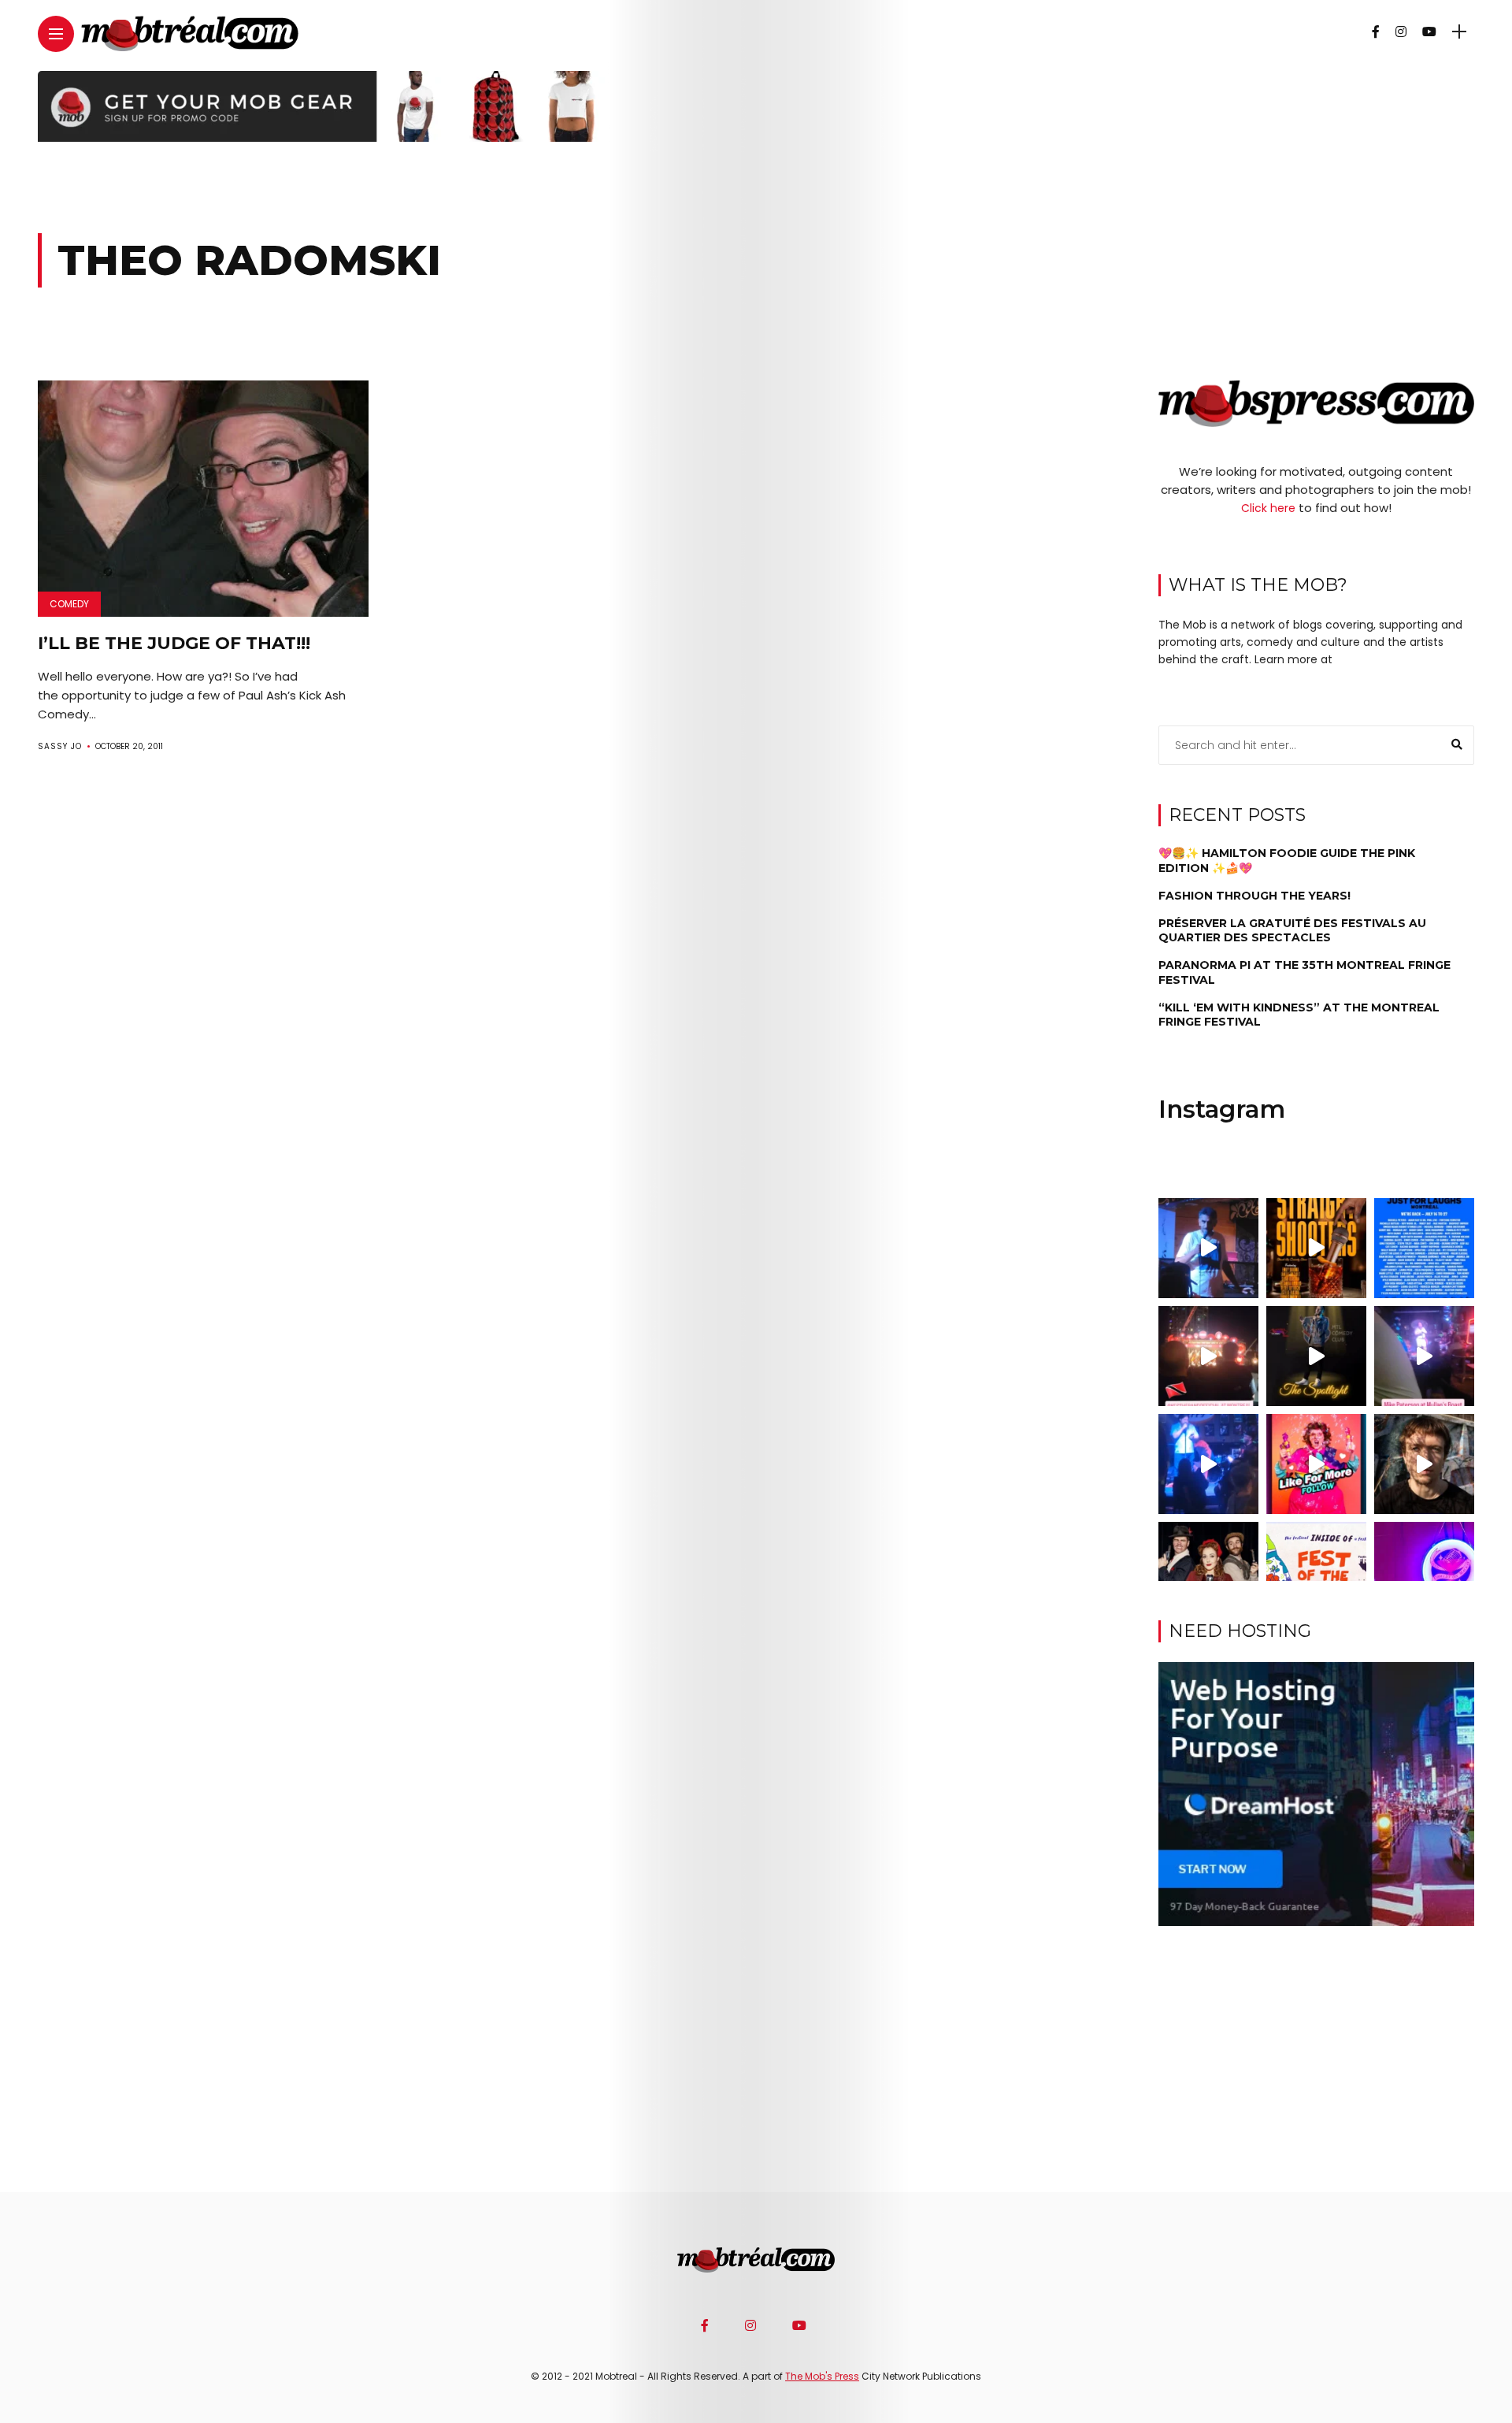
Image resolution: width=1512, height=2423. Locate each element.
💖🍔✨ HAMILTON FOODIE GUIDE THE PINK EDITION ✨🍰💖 (1287, 861)
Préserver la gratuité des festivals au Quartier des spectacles (1292, 930)
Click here (1268, 508)
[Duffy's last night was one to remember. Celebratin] (1208, 1464)
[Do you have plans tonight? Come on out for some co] (1316, 1248)
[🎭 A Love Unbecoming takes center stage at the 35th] (1208, 1572)
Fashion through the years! (1254, 896)
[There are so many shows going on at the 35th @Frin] (1424, 1464)
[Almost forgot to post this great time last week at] (1208, 1356)
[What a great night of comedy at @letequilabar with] (1208, 1248)
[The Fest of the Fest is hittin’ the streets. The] (1316, 1572)
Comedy (69, 604)
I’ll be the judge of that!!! (174, 643)
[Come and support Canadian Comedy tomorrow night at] (1316, 1356)
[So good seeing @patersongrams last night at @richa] (1424, 1356)
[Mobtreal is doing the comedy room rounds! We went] (1424, 1572)
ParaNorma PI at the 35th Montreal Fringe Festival (1304, 973)
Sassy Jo (60, 746)
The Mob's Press (822, 2376)
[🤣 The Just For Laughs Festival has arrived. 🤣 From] (1424, 1248)
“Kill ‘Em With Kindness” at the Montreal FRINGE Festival (1299, 1015)
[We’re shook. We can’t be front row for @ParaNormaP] (1316, 1464)
